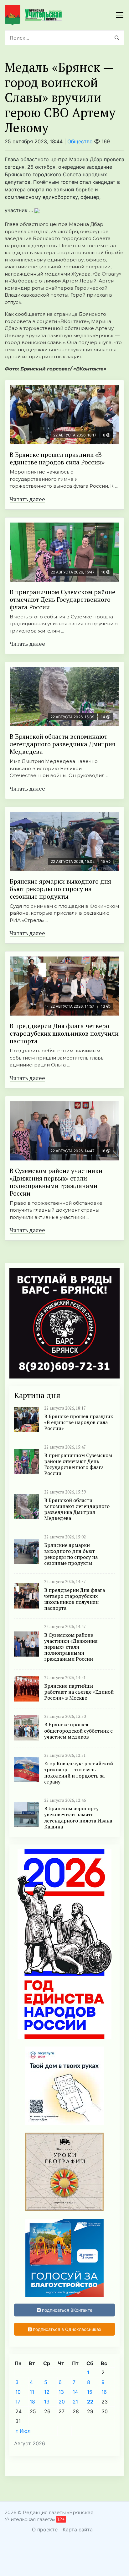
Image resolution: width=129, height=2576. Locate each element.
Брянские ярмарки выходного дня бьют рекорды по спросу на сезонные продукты (60, 889)
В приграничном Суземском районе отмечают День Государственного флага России (62, 599)
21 (75, 2402)
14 (75, 2392)
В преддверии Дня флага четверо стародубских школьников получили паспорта (64, 1033)
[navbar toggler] (120, 15)
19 (47, 2402)
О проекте (45, 2529)
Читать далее (27, 499)
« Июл (23, 2431)
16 (104, 2392)
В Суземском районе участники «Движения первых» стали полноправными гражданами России (56, 1182)
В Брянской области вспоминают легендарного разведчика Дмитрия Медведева (62, 744)
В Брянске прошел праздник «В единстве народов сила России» (57, 458)
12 (47, 2392)
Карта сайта (78, 2529)
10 (18, 2392)
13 (61, 2392)
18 (32, 2402)
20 (62, 2402)
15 (90, 2392)
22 (90, 2402)
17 (18, 2402)
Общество (80, 141)
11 (32, 2392)
